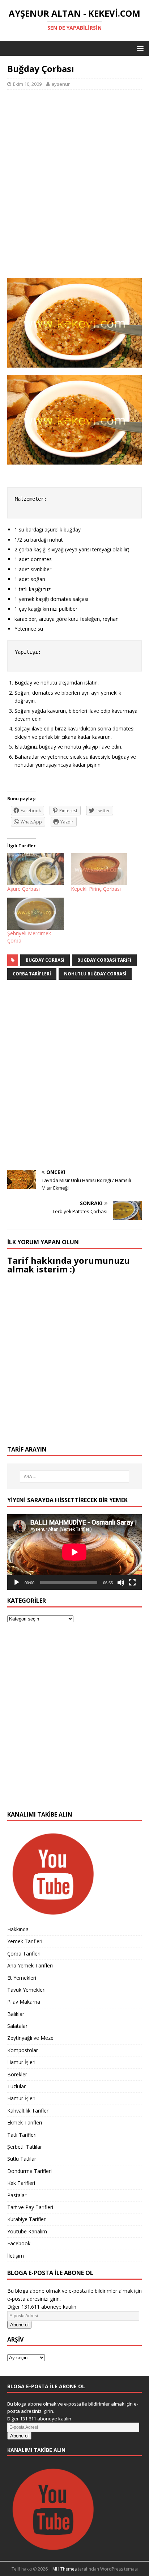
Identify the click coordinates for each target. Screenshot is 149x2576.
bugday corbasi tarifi (104, 960)
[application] (74, 1552)
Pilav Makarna (24, 2002)
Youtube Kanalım (27, 2231)
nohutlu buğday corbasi (95, 974)
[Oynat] (17, 1583)
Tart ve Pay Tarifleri (30, 2207)
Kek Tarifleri (21, 2183)
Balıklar (16, 2014)
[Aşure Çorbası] (35, 869)
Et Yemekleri (22, 1978)
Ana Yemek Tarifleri (30, 1965)
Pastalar (17, 2195)
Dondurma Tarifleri (29, 2171)
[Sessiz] (121, 1583)
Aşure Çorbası (24, 889)
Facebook (19, 2243)
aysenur (61, 84)
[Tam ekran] (132, 1583)
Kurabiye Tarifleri (27, 2219)
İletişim (16, 2256)
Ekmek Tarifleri (25, 2122)
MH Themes (65, 2569)
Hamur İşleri (21, 2062)
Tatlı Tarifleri (22, 2135)
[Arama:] (75, 1476)
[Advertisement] (74, 188)
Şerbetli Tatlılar (25, 2147)
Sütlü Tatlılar (22, 2159)
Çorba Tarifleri (24, 1954)
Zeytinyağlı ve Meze (30, 2038)
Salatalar (17, 2026)
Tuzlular (16, 2086)
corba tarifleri (32, 974)
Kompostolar (23, 2050)
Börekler (17, 2074)
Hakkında (18, 1929)
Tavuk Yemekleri (26, 1990)
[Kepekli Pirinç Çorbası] (99, 869)
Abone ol (19, 2325)
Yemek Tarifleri (25, 1941)
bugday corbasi (45, 960)
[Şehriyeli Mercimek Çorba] (35, 914)
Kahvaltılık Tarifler (28, 2111)
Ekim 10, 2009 (27, 84)
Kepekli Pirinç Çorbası (96, 889)
